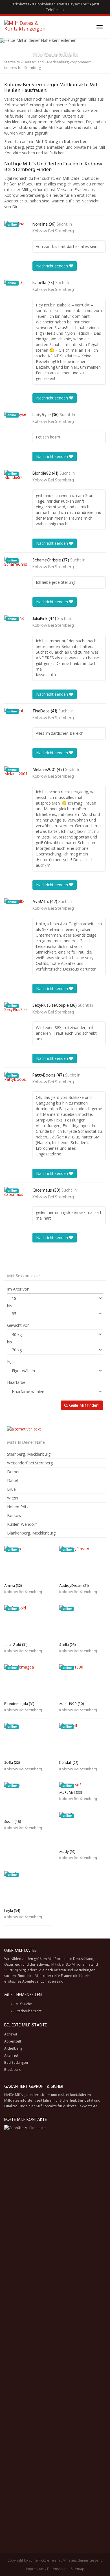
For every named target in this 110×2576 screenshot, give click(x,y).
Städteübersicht (28, 2011)
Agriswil (11, 2034)
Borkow (14, 1515)
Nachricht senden (53, 266)
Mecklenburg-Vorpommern (69, 62)
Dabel (12, 1480)
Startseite (12, 62)
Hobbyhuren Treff (50, 4)
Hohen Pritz (18, 1507)
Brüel (12, 1489)
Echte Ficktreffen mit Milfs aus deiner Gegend (66, 2560)
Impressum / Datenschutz (47, 2569)
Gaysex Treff (78, 4)
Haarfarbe (16, 1382)
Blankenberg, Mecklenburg (31, 1533)
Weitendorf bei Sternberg (30, 1463)
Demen (14, 1472)
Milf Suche (24, 2004)
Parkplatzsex (21, 4)
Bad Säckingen (16, 2062)
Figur (12, 1361)
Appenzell (13, 2041)
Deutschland (34, 62)
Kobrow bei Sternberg (53, 231)
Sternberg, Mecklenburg (29, 1454)
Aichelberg (13, 2048)
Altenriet (11, 2055)
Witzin (13, 1498)
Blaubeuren (14, 2070)
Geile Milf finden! (84, 1405)
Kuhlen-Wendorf (22, 1524)
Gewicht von (18, 1325)
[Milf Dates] (34, 27)
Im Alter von (18, 1289)
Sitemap (78, 2569)
